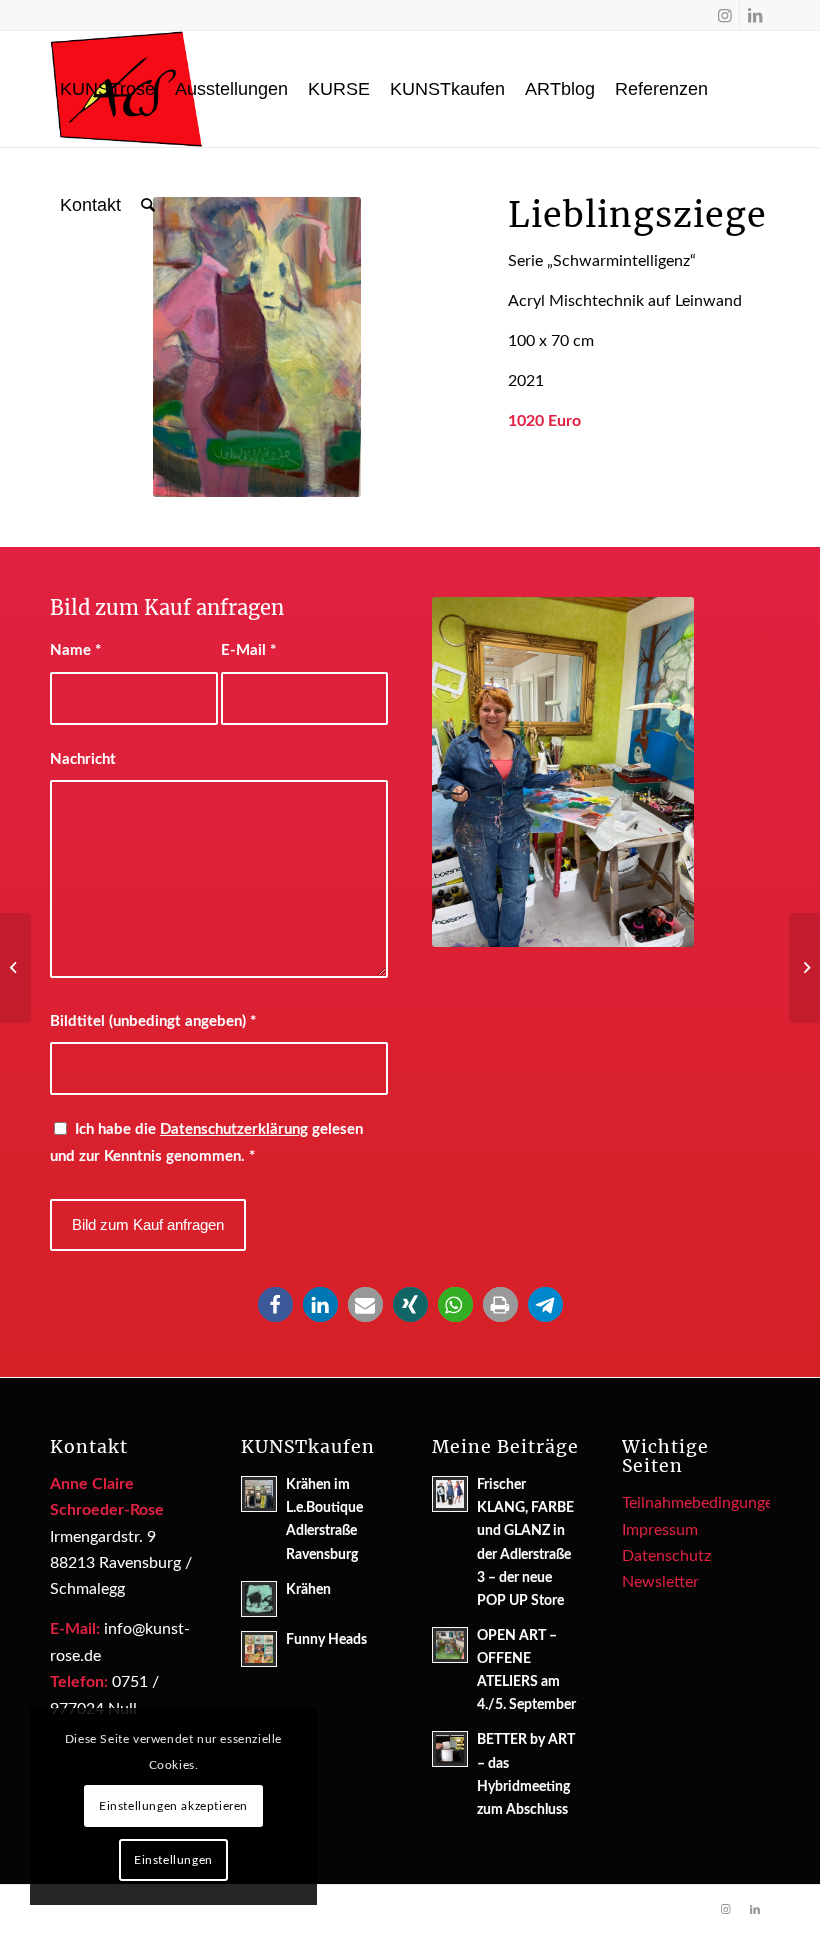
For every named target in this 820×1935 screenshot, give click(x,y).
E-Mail (248, 650)
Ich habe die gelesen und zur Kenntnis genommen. (206, 1142)
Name (75, 650)
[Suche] (148, 205)
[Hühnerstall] (15, 968)
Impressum (660, 1530)
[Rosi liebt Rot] (804, 968)
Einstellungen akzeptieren (173, 1806)
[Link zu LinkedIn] (755, 15)
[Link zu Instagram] (724, 15)
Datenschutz (666, 1556)
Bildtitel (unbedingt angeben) (153, 1021)
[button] (275, 1304)
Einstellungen (173, 1860)
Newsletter (660, 1582)
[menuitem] (107, 89)
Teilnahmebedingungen (702, 1503)
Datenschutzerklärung (234, 1129)
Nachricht (83, 759)
